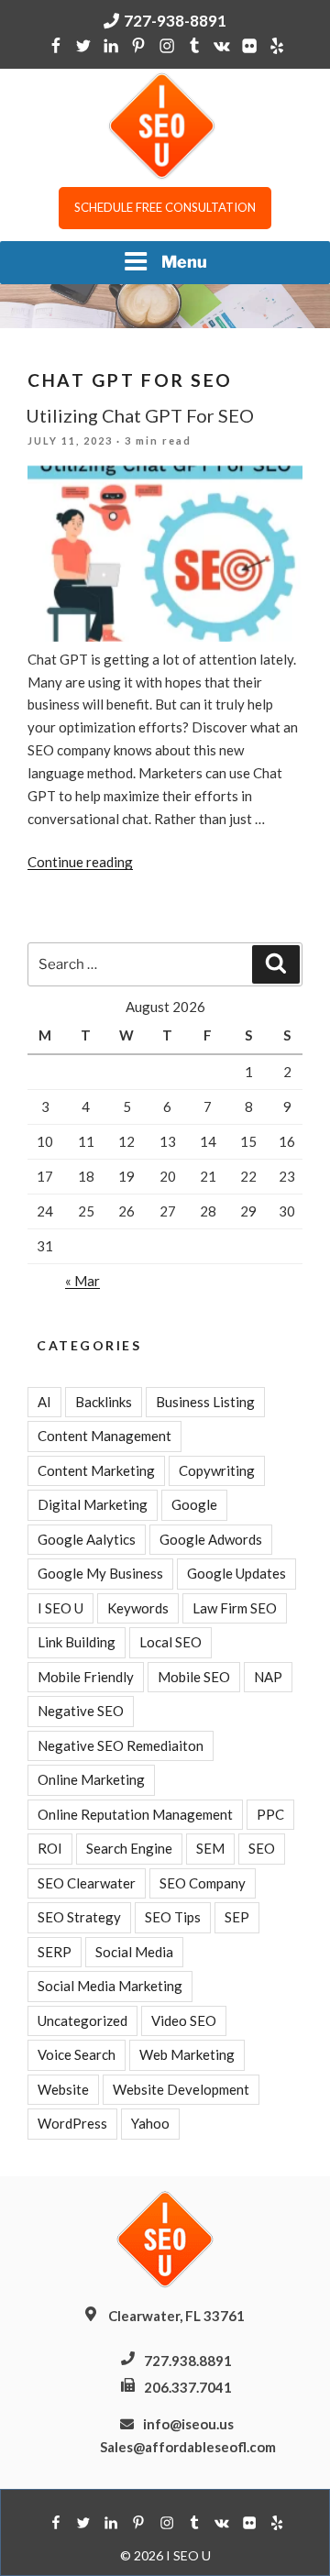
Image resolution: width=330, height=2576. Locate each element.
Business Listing (205, 1402)
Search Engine (129, 1848)
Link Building (77, 1642)
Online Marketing (91, 1779)
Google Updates (236, 1573)
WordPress (72, 2123)
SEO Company (203, 1883)
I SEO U (60, 1608)
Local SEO (170, 1642)
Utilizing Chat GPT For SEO (140, 415)
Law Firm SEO (235, 1608)
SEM (210, 1848)
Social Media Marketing (110, 1986)
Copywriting (217, 1470)
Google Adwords (211, 1539)
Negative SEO (81, 1711)
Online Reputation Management (135, 1814)
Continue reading (80, 862)
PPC (270, 1814)
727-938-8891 (175, 21)
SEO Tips (173, 1917)
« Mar (82, 1281)
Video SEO (184, 2020)
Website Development (181, 2089)
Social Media (134, 1952)
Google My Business (100, 1573)
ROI (50, 1848)
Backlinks (104, 1402)
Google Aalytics (87, 1539)
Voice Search (77, 2054)
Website (63, 2089)
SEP (237, 1917)
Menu (184, 262)
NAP (268, 1677)
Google (194, 1504)
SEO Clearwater (87, 1883)
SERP (55, 1952)
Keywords (138, 1608)
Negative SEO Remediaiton (121, 1745)
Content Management (104, 1436)
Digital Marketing (93, 1504)
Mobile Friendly (86, 1677)
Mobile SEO (194, 1677)
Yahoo (150, 2123)
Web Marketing (187, 2054)
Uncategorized (82, 2020)
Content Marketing (96, 1470)
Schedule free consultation (165, 207)
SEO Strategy (79, 1917)
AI (44, 1402)
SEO (262, 1848)
